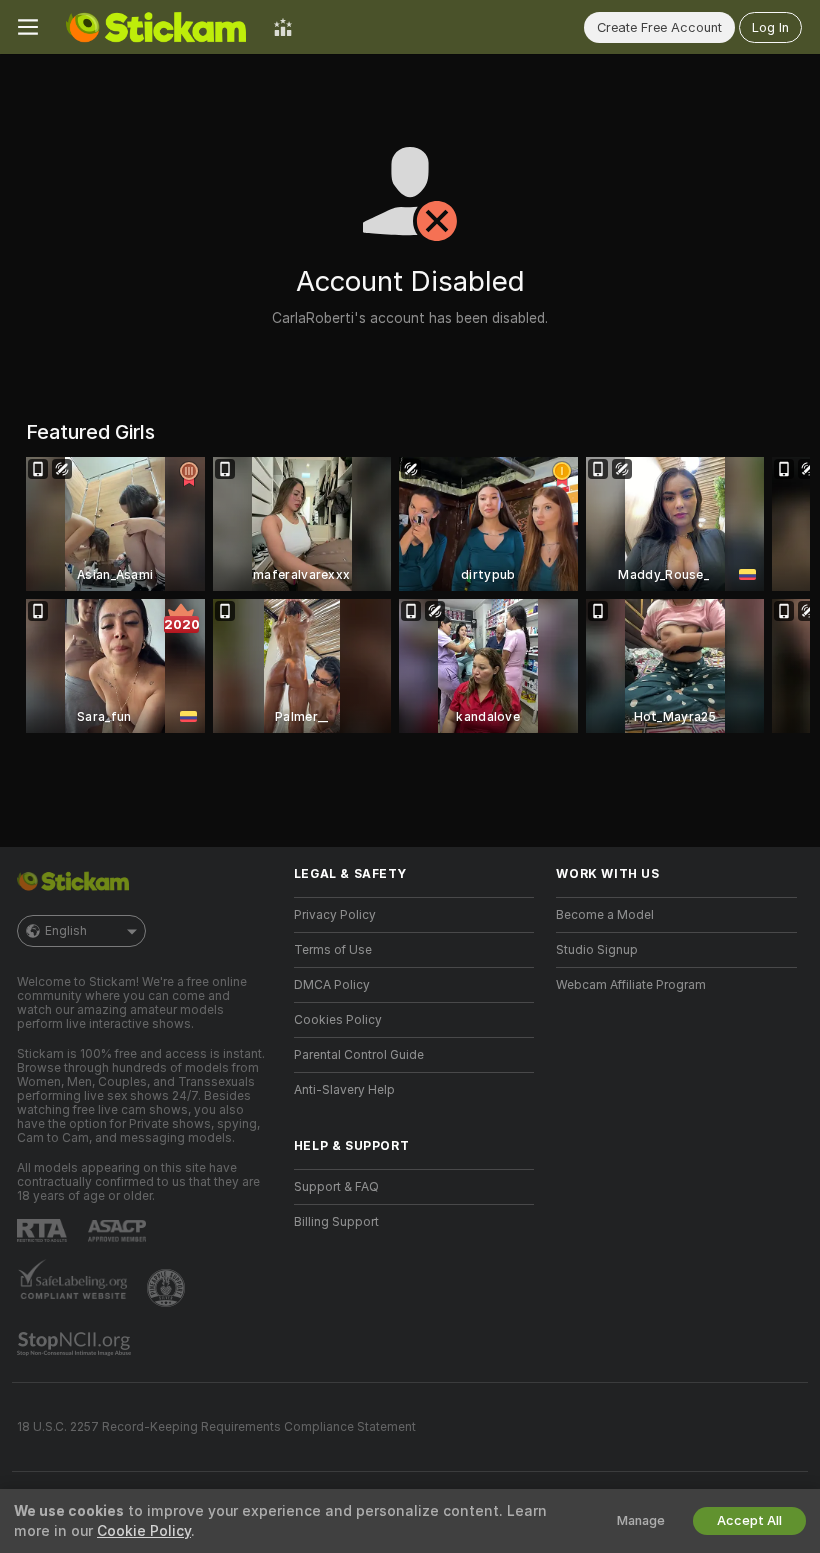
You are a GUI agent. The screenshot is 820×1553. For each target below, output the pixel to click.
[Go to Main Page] (156, 27)
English (66, 931)
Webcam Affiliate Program (631, 985)
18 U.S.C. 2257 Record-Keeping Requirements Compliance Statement (216, 1427)
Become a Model (605, 915)
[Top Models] (283, 27)
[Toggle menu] (28, 27)
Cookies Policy (338, 1020)
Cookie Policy (144, 1531)
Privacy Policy (335, 915)
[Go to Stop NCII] (76, 1344)
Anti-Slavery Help (344, 1090)
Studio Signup (597, 950)
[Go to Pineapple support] (168, 1288)
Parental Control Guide (359, 1055)
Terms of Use (333, 950)
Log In (770, 27)
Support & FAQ (336, 1187)
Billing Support (336, 1222)
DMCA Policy (332, 985)
